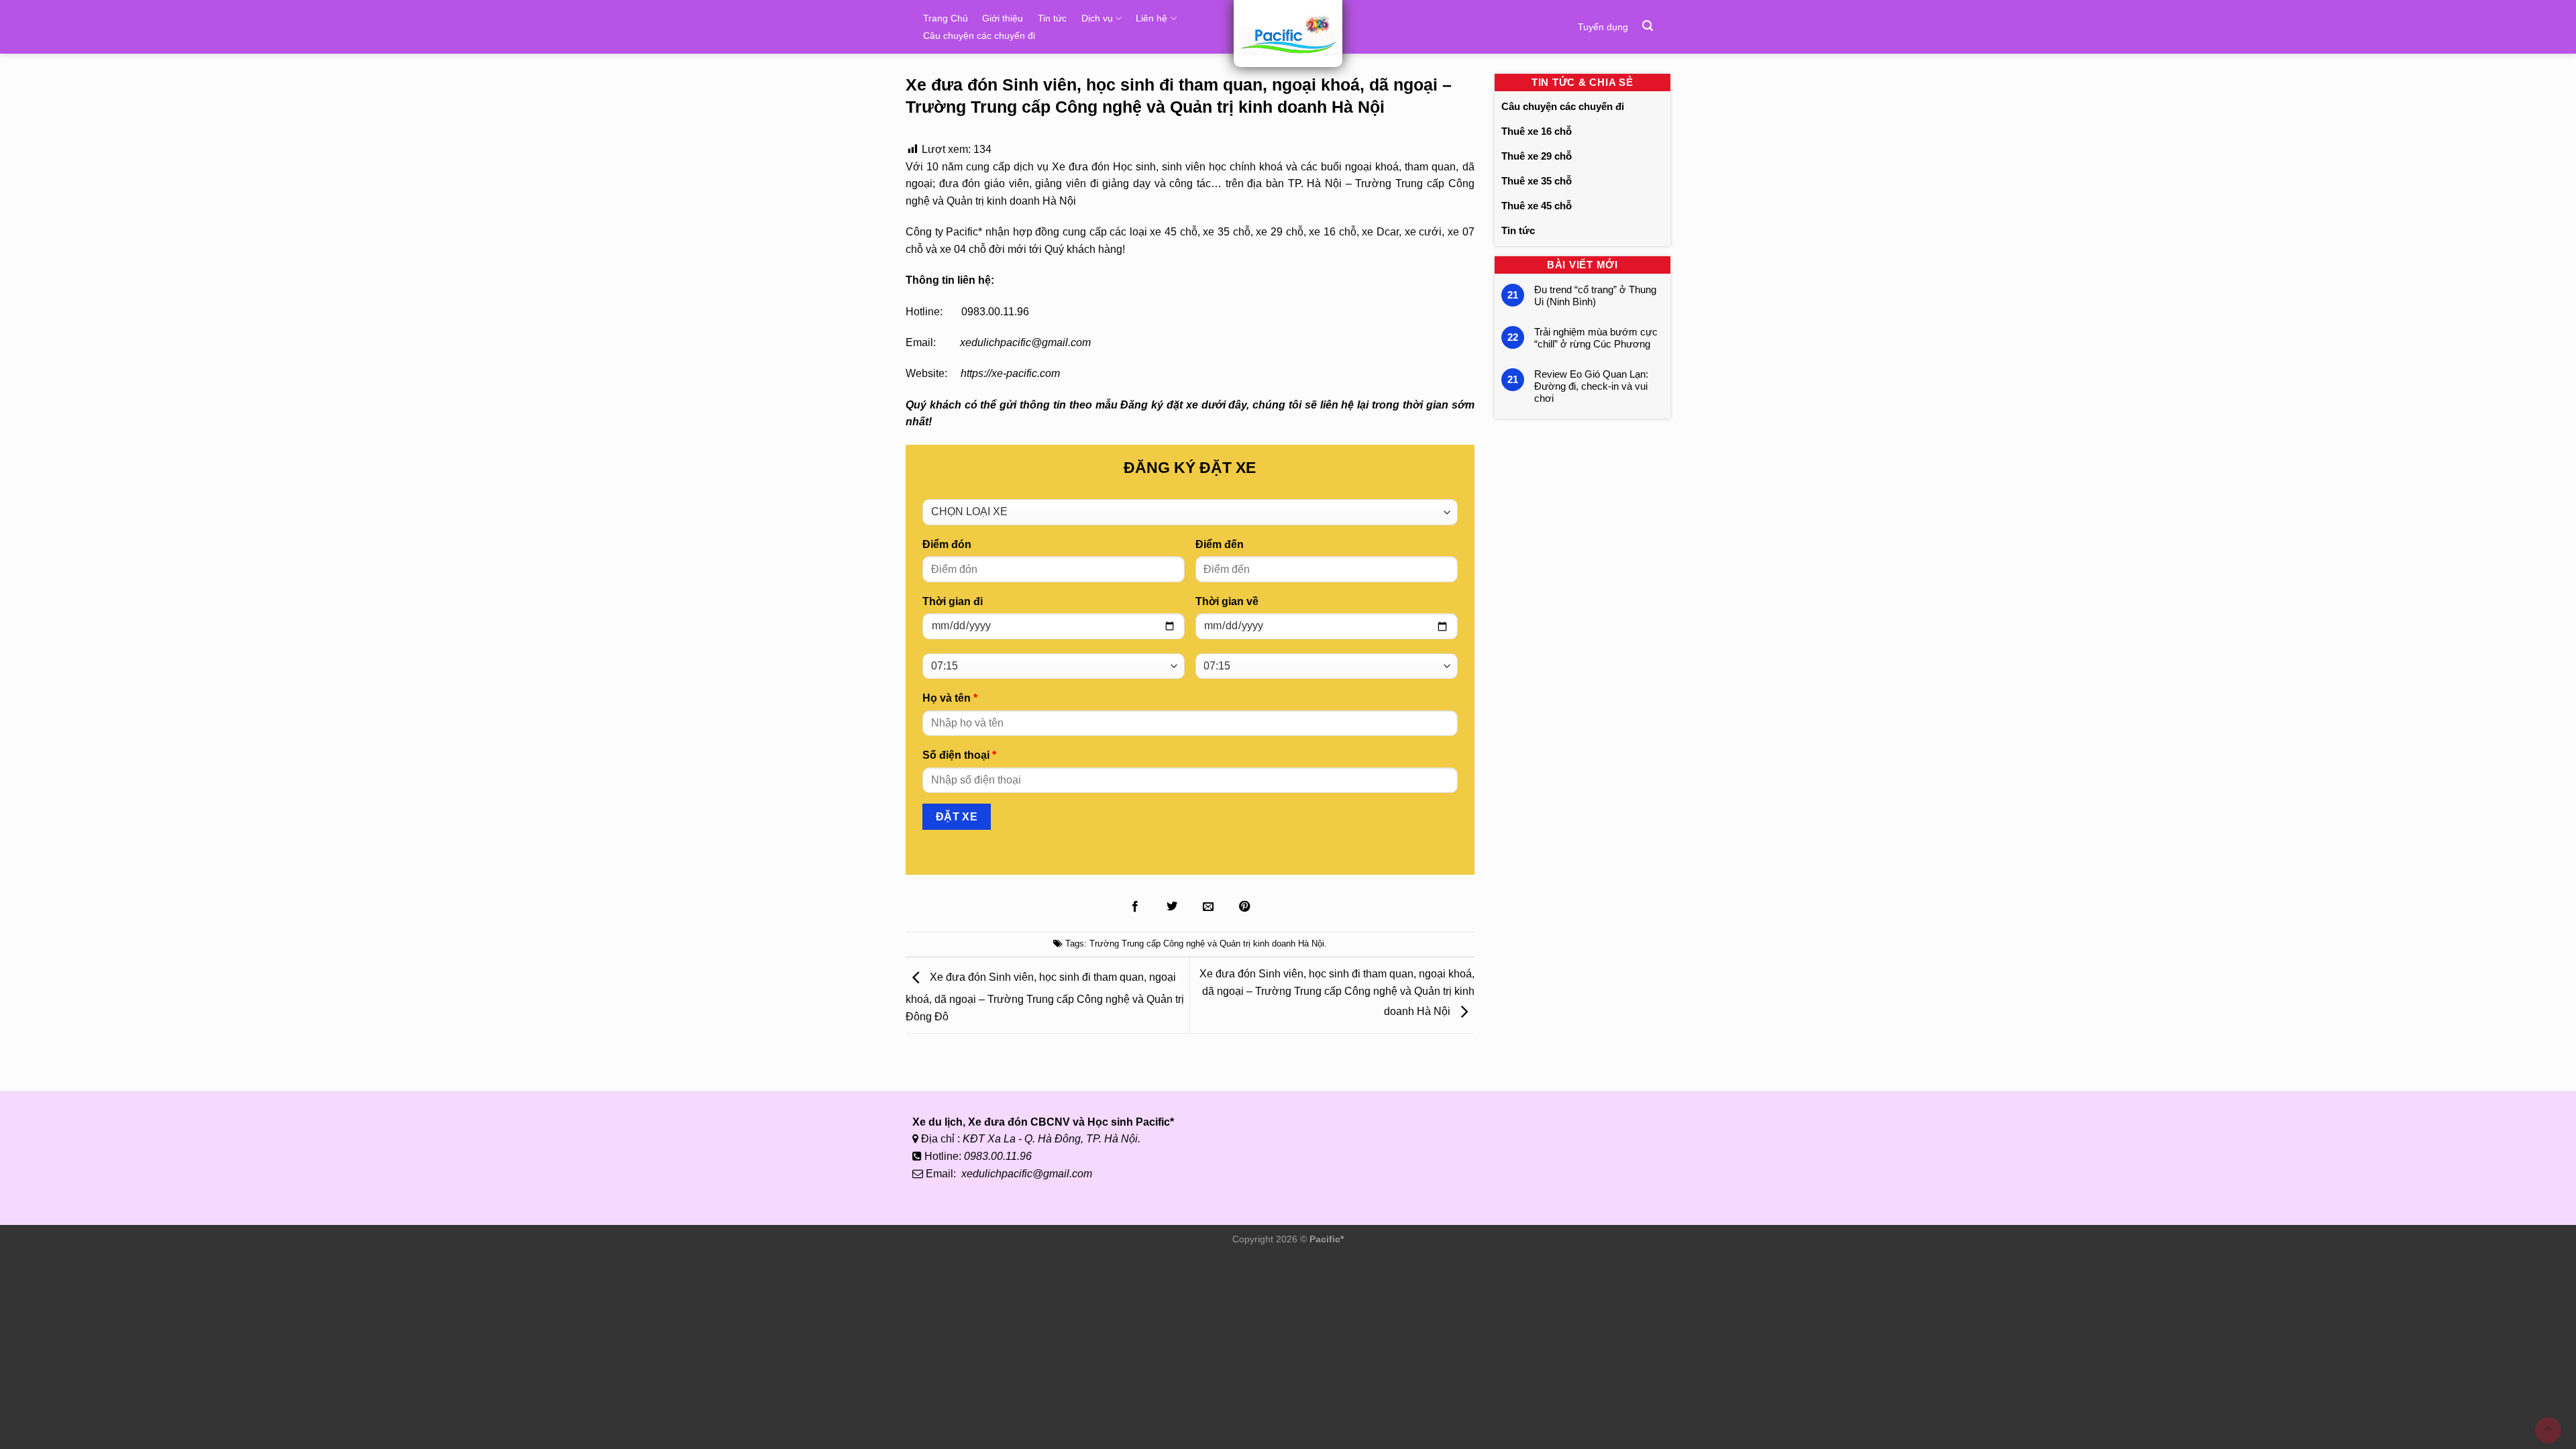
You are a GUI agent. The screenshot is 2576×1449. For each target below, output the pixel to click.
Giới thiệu (1003, 18)
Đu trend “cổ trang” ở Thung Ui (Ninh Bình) (1595, 296)
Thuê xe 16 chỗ (1537, 131)
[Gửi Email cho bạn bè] (1208, 907)
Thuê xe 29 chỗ (1537, 156)
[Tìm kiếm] (1648, 26)
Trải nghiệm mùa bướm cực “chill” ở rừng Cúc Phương (1596, 338)
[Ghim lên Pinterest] (1244, 907)
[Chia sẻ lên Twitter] (1171, 907)
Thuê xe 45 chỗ (1537, 206)
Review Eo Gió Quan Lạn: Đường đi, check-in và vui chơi (1591, 386)
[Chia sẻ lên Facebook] (1135, 907)
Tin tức (1052, 18)
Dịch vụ (1097, 18)
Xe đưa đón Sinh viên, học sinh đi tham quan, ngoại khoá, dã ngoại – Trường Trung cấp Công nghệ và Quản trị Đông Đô (1045, 998)
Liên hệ (1151, 18)
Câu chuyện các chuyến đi (979, 36)
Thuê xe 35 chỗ (1537, 181)
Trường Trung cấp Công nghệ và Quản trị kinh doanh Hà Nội (1207, 944)
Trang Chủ (946, 18)
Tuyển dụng (1603, 27)
